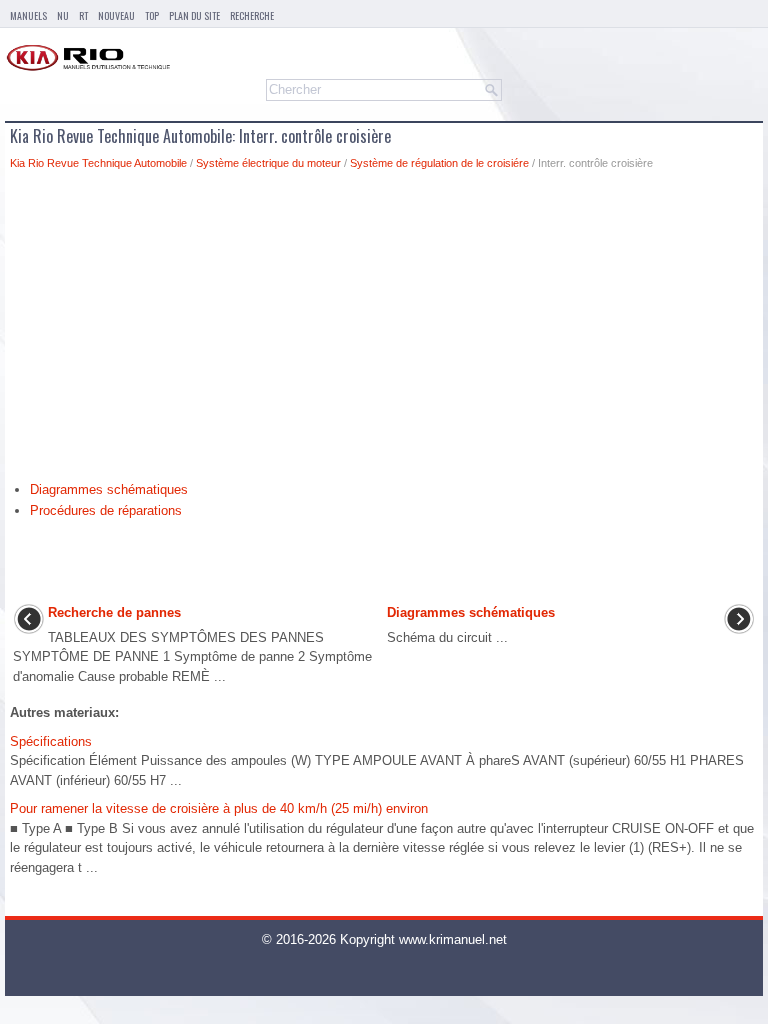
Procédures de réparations (106, 510)
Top (152, 15)
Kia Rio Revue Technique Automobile (98, 163)
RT (83, 15)
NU (63, 15)
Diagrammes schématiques (109, 489)
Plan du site (194, 15)
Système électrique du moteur (268, 163)
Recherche (252, 15)
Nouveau (116, 15)
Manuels (28, 15)
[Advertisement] (384, 331)
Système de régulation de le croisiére (439, 163)
